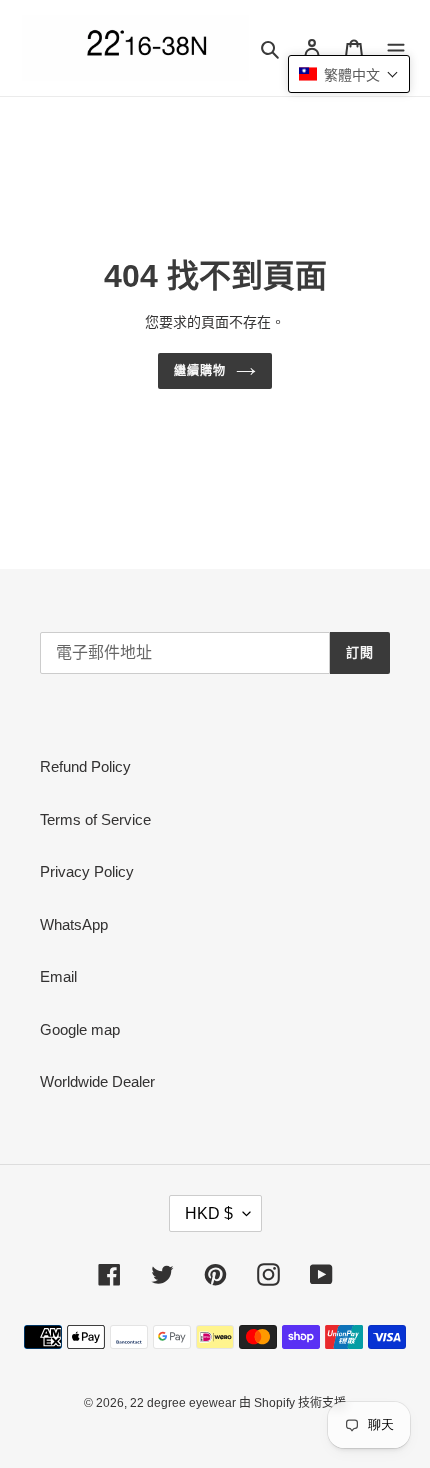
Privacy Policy (87, 871)
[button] (349, 74)
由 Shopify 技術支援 (292, 1403)
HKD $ (209, 1213)
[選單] (396, 48)
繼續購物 (200, 371)
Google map (80, 1029)
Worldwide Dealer (97, 1081)
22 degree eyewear (184, 1403)
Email (58, 976)
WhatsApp (74, 924)
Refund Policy (85, 766)
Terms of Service (95, 819)
